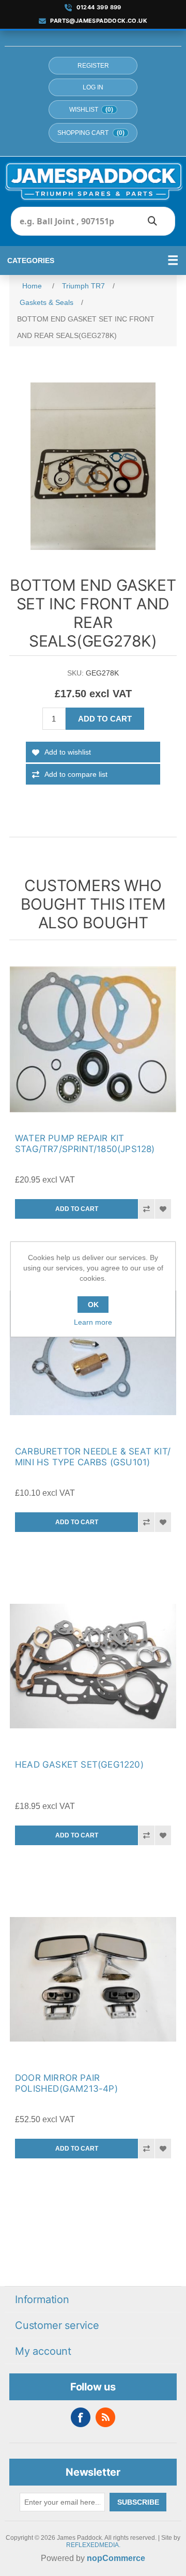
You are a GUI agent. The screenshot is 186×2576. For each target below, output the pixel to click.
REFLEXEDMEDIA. (93, 2545)
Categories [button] (31, 260)
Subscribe (138, 2502)
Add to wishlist (68, 752)
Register (93, 66)
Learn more (93, 1322)
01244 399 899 (99, 7)
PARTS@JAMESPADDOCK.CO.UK (99, 21)
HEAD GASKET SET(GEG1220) (79, 1765)
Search (152, 221)
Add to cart (105, 719)
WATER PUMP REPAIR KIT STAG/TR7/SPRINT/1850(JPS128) (85, 1144)
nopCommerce (116, 2558)
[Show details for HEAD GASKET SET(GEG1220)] (93, 1666)
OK (93, 1305)
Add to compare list (76, 774)
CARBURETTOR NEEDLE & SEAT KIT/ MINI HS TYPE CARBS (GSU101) (93, 1457)
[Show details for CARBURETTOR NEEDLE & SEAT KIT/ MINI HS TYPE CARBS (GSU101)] (93, 1353)
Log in (93, 87)
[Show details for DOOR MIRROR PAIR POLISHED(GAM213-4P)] (93, 1979)
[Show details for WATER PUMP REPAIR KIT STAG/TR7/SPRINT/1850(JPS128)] (93, 1039)
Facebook (81, 2417)
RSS (105, 2417)
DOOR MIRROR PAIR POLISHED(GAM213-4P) (66, 2083)
